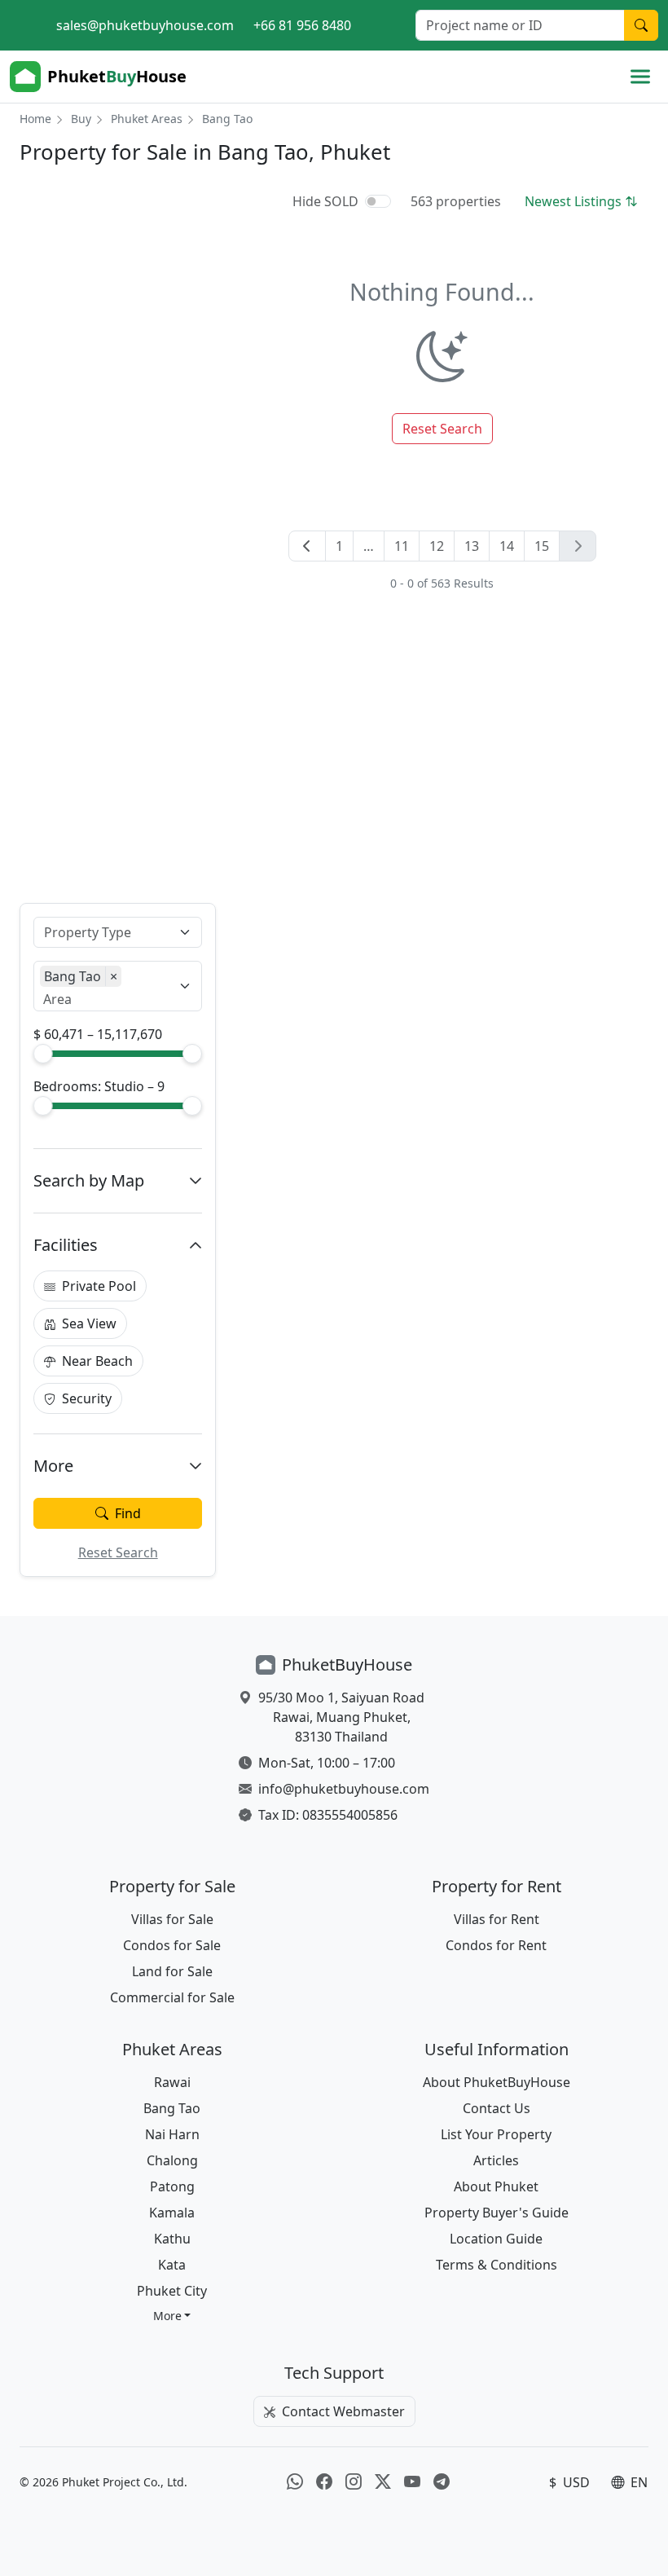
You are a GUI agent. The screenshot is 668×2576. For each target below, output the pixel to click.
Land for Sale (172, 1971)
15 (542, 546)
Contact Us (497, 2108)
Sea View (89, 1323)
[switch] (378, 201)
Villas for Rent (497, 1919)
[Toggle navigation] (640, 77)
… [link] (369, 546)
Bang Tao (172, 2108)
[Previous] (307, 546)
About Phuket (496, 2186)
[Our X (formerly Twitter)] (383, 2482)
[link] (578, 546)
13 (472, 546)
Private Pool (99, 1286)
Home (35, 119)
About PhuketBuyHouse (497, 2082)
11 (402, 546)
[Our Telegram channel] (442, 2482)
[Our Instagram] (354, 2482)
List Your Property (496, 2134)
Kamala (172, 2213)
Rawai (172, 2082)
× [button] (114, 976)
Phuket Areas (147, 119)
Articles (496, 2160)
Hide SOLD (325, 201)
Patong (172, 2186)
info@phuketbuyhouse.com (344, 1789)
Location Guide (496, 2239)
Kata (172, 2265)
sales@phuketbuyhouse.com (145, 25)
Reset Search (118, 1552)
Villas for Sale (172, 1919)
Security (87, 1398)
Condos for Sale (172, 1945)
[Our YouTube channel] (412, 2482)
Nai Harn (172, 2134)
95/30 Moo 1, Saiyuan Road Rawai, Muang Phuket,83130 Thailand (341, 1717)
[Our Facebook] (324, 2482)
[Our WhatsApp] (295, 2482)
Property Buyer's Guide (497, 2213)
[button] (172, 2316)
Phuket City (172, 2291)
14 (507, 546)
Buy (81, 119)
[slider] (43, 1054)
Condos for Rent (496, 1945)
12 (437, 546)
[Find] (641, 25)
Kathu (172, 2239)
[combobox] (108, 932)
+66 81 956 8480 (302, 25)
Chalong (172, 2160)
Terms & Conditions (497, 2265)
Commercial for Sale (172, 1997)
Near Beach (97, 1361)
